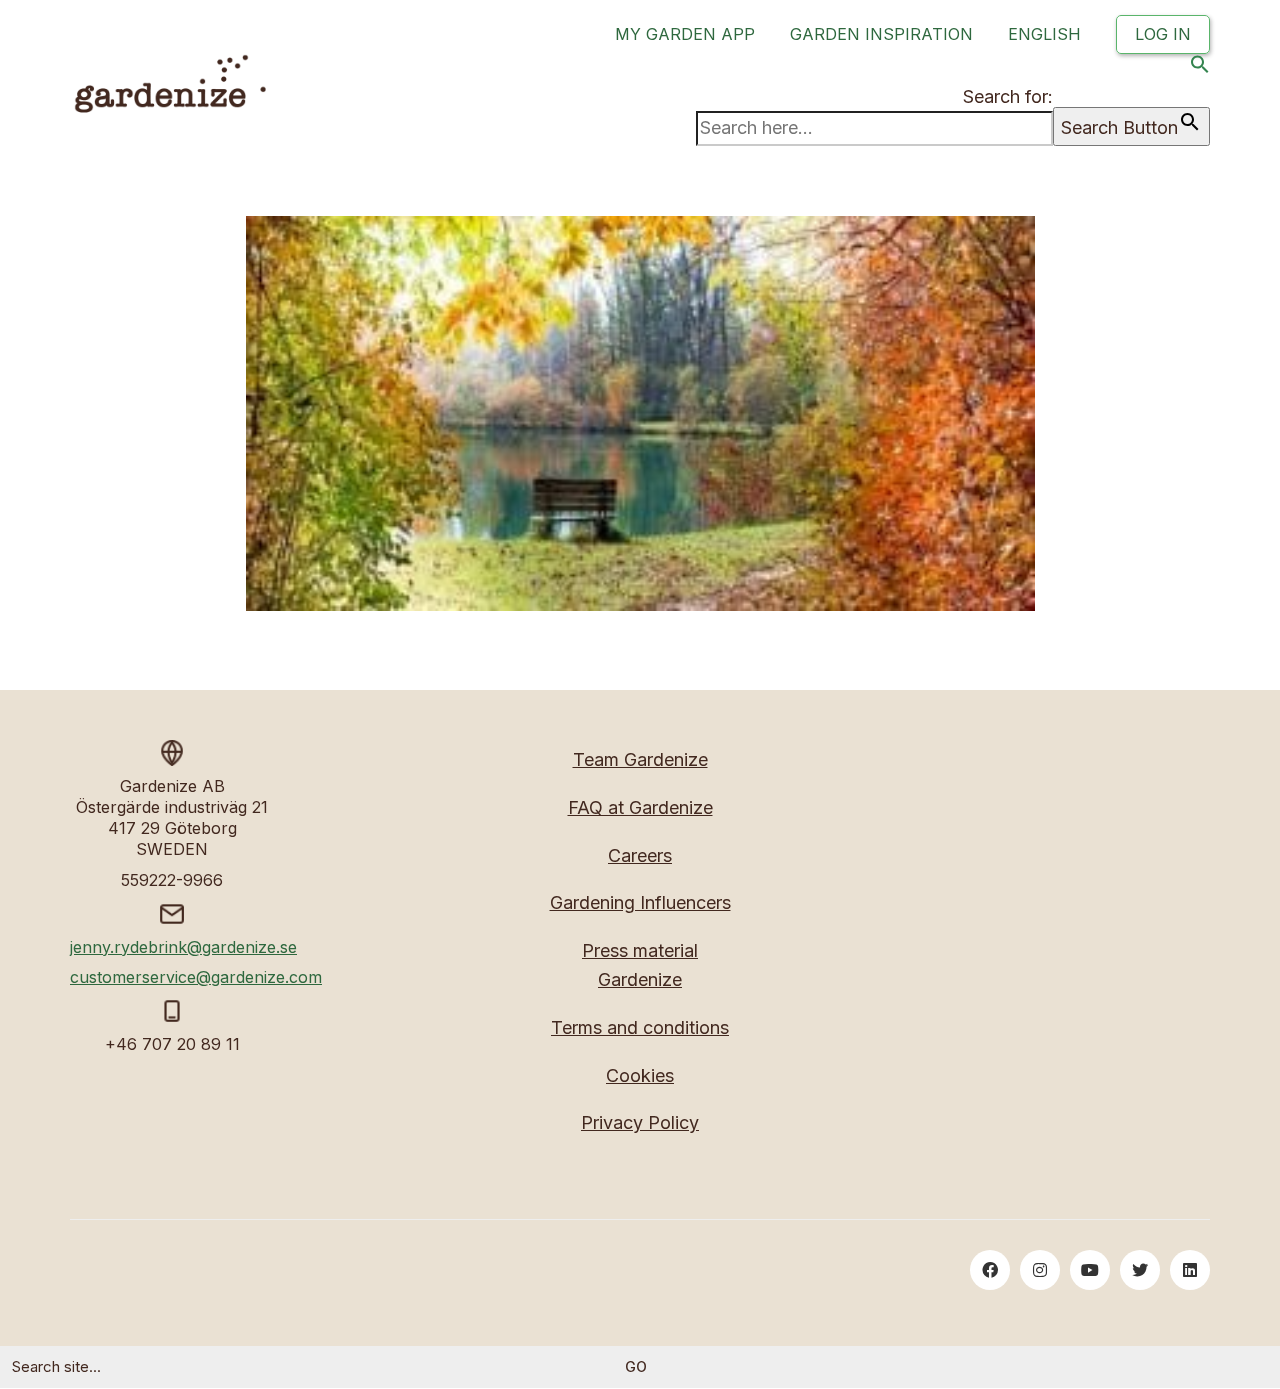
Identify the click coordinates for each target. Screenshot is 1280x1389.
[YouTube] (1090, 1270)
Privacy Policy (640, 1122)
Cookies (640, 1075)
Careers (640, 855)
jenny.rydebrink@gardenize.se (183, 947)
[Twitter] (1140, 1270)
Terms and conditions (640, 1027)
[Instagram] (1040, 1270)
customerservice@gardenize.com (196, 977)
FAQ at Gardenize (640, 807)
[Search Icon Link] (1200, 68)
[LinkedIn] (1190, 1270)
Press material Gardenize (640, 965)
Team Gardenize (640, 759)
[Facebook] (990, 1270)
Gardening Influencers (640, 902)
